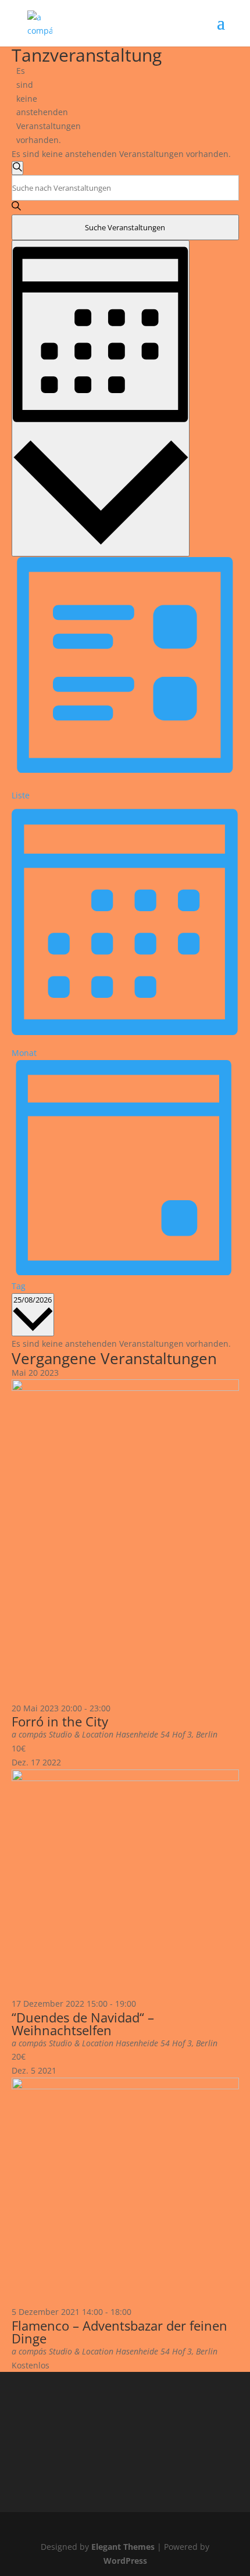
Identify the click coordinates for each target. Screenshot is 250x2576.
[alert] (21, 106)
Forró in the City (60, 1721)
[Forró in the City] (125, 1388)
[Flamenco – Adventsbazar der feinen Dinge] (125, 2086)
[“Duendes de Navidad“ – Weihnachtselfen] (125, 1778)
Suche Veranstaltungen (125, 227)
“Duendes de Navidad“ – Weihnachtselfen (83, 2024)
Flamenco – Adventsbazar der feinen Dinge (119, 2332)
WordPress (125, 2561)
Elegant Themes (123, 2547)
